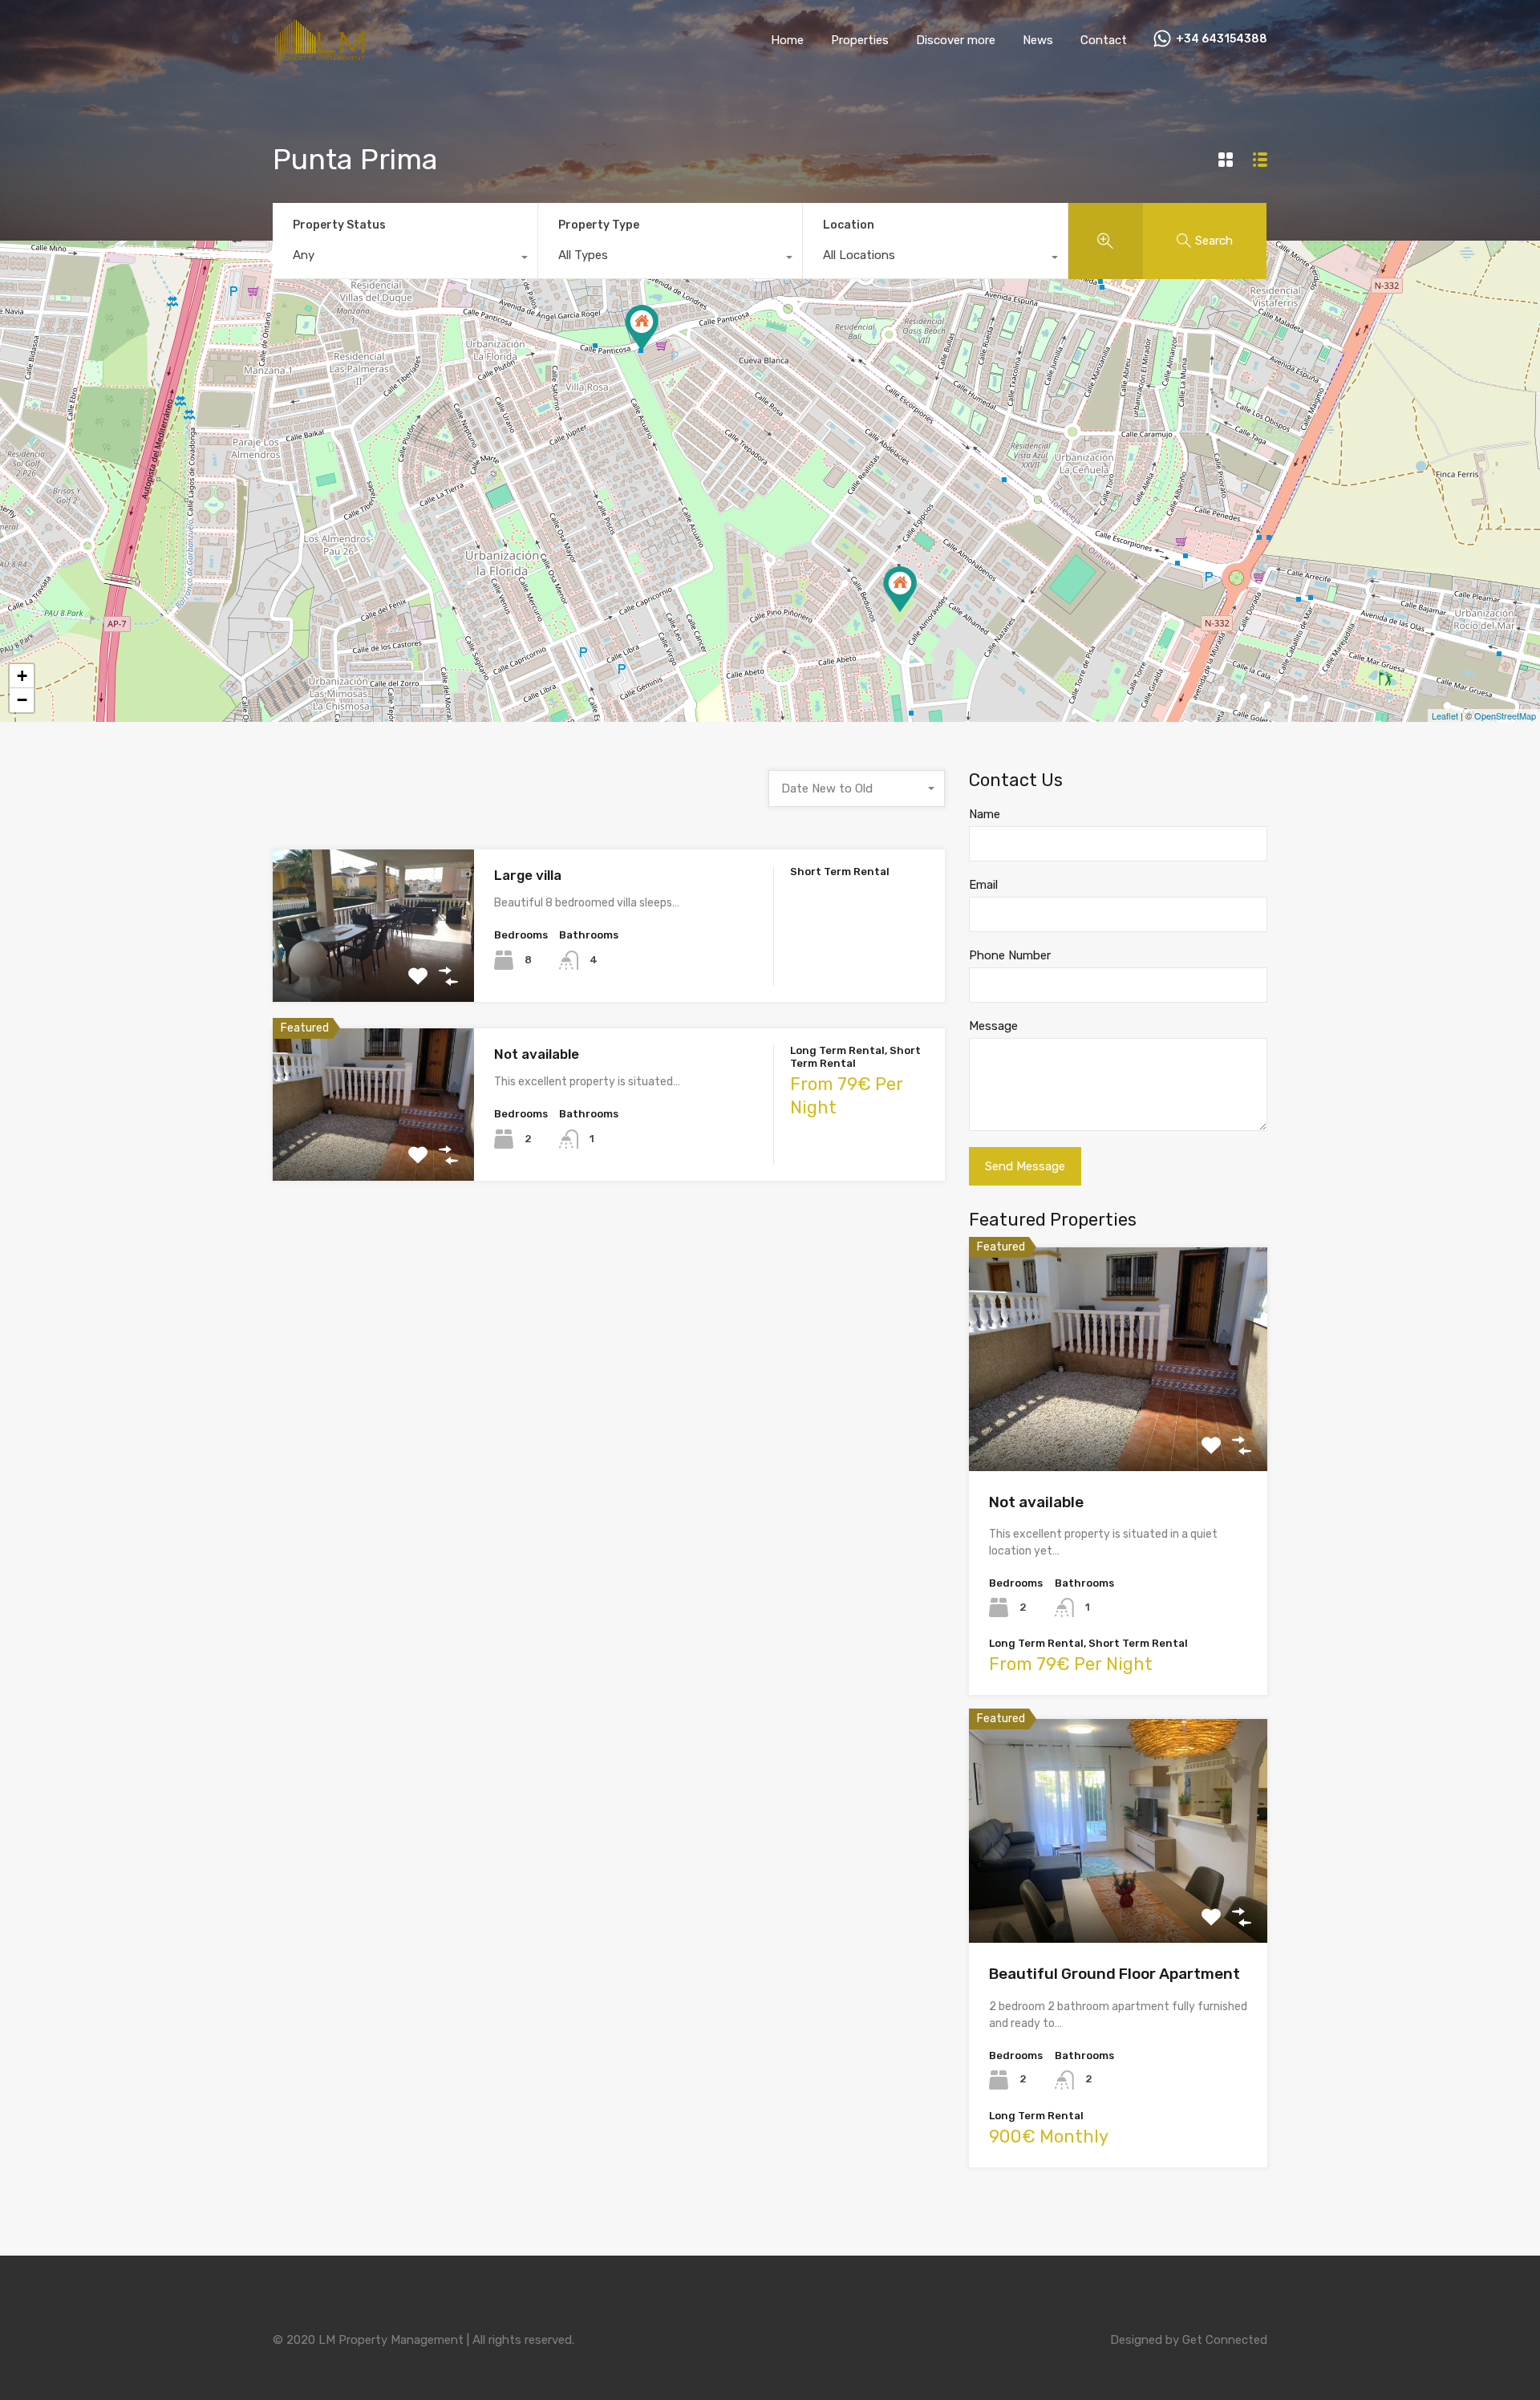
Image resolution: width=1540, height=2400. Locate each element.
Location (849, 225)
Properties (860, 40)
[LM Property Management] (321, 56)
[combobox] (405, 259)
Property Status (339, 225)
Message (993, 1026)
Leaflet (1445, 716)
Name (985, 814)
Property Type (599, 225)
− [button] (22, 700)
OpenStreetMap (1505, 716)
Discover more (956, 40)
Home (787, 40)
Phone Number (1010, 955)
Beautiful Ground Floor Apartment (1114, 1974)
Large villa (528, 875)
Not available (537, 1054)
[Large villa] (642, 328)
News (1038, 40)
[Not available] (900, 589)
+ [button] (22, 676)
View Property (373, 972)
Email (983, 885)
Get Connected (1225, 2340)
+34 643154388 (1222, 39)
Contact (1104, 40)
